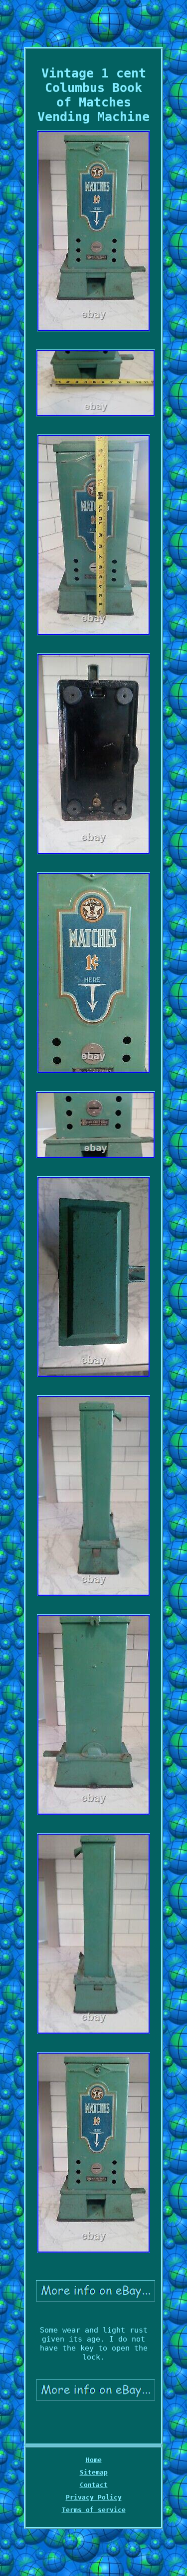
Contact (94, 2485)
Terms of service (94, 2510)
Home (94, 2460)
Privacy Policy (94, 2497)
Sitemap (94, 2472)
